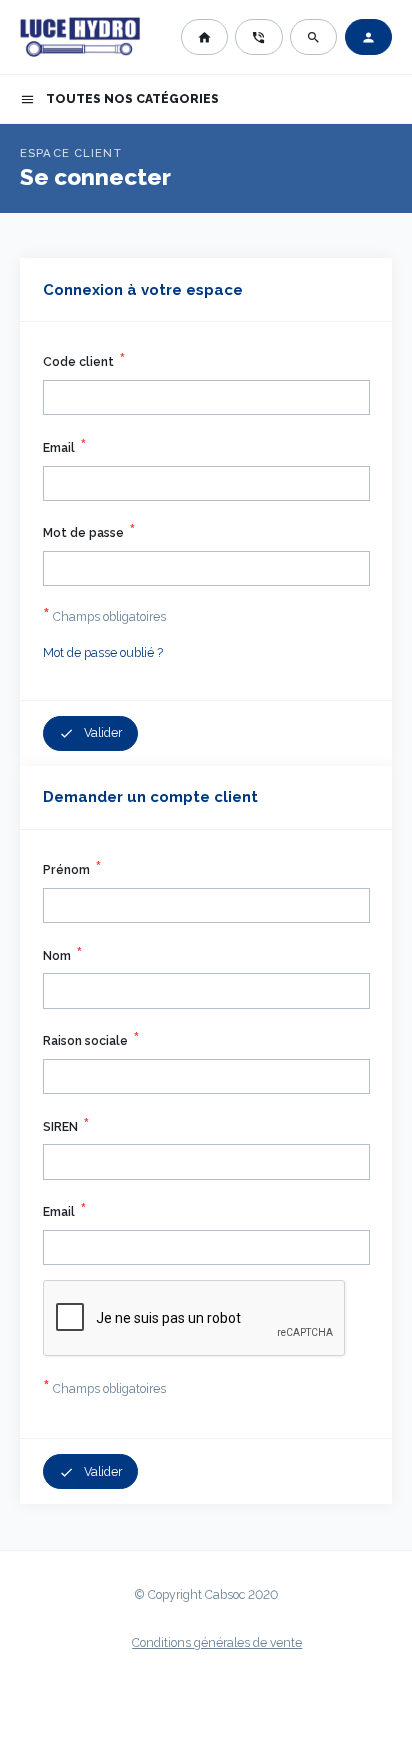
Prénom (66, 870)
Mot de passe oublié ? (103, 653)
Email (59, 448)
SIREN (60, 1127)
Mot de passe (83, 533)
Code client (78, 362)
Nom (57, 956)
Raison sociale (85, 1041)
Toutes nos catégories (119, 99)
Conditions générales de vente (217, 1643)
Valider (91, 733)
